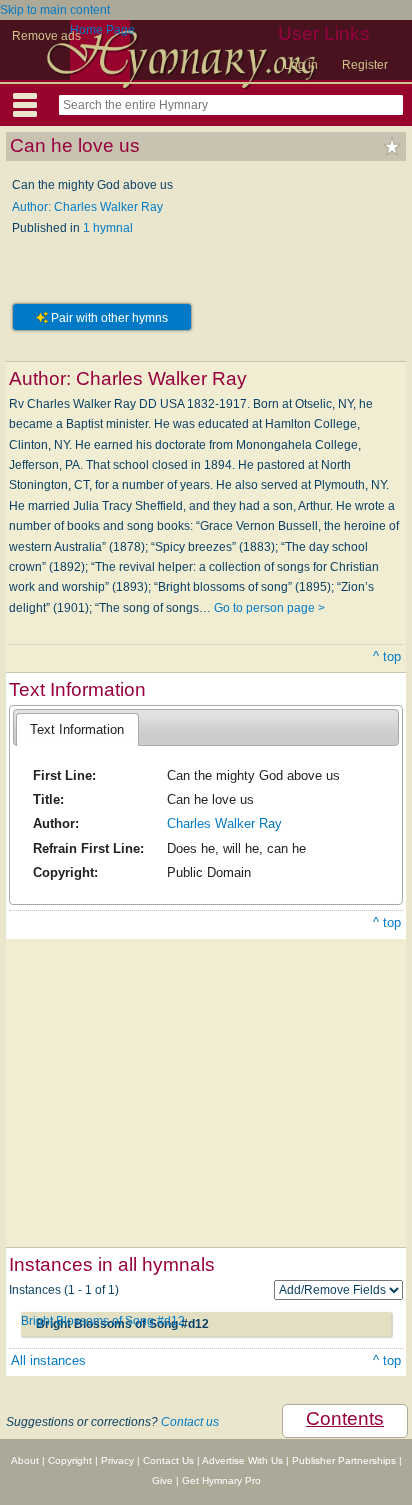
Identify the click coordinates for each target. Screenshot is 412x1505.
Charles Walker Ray (224, 823)
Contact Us (168, 1460)
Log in (301, 65)
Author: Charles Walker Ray (87, 207)
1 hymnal (108, 228)
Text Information (77, 729)
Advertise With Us (242, 1460)
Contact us (190, 1422)
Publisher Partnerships (344, 1460)
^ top (387, 656)
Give (162, 1480)
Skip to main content (55, 10)
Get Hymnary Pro (221, 1480)
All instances (48, 1360)
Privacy (117, 1460)
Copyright (70, 1460)
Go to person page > (269, 608)
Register (365, 65)
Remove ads (46, 36)
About (25, 1460)
